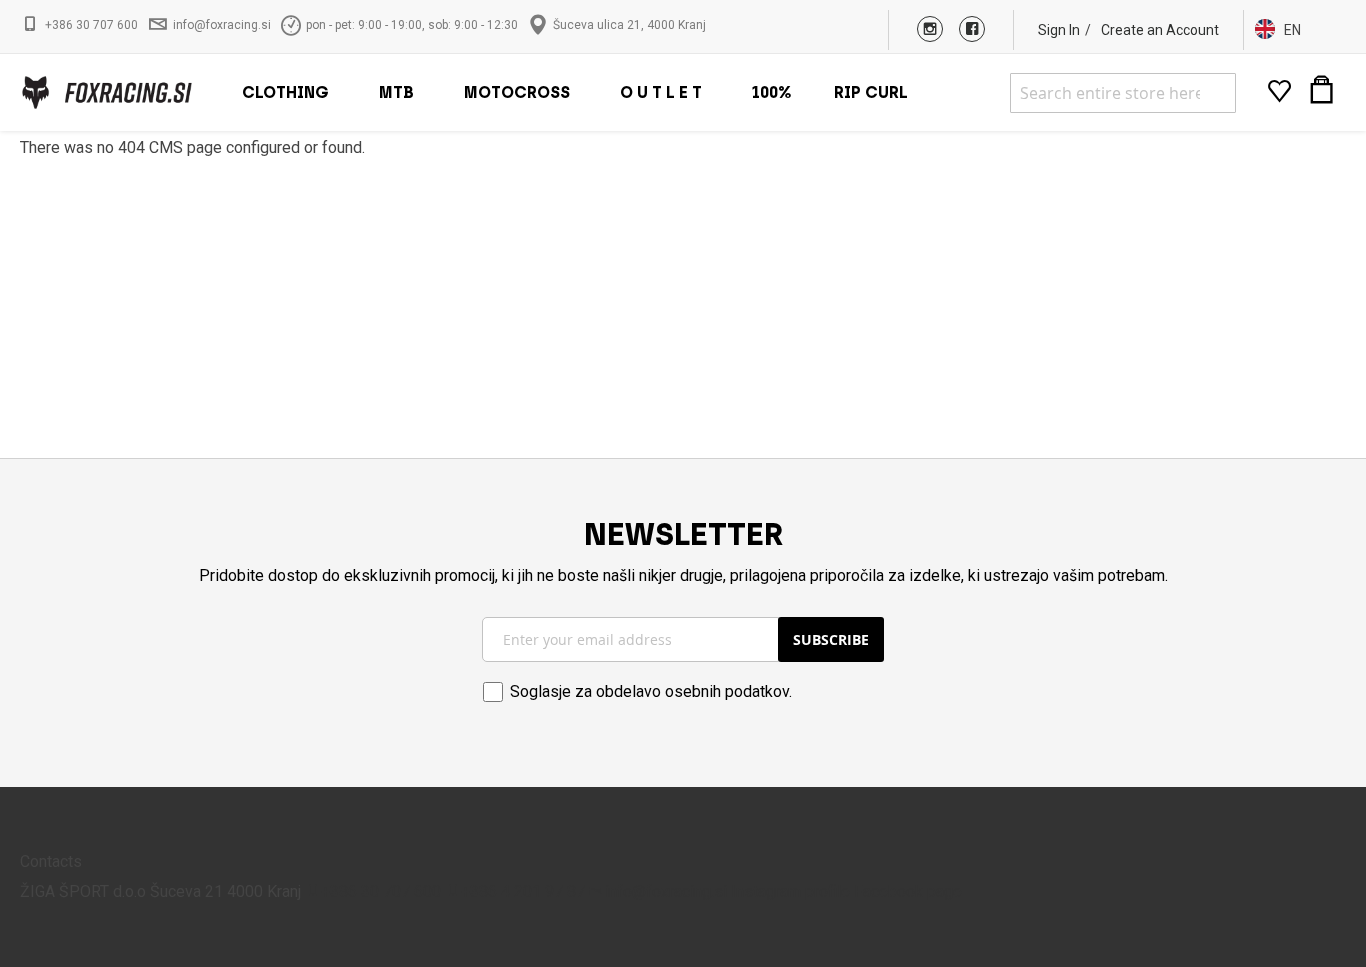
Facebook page (908, 891)
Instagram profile (790, 891)
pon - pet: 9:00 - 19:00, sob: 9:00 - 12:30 (412, 25)
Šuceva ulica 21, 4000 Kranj (629, 25)
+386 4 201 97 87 (523, 891)
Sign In (1059, 30)
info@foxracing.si (222, 25)
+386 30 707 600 (91, 25)
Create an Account (1160, 30)
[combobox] (1123, 93)
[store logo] (106, 92)
